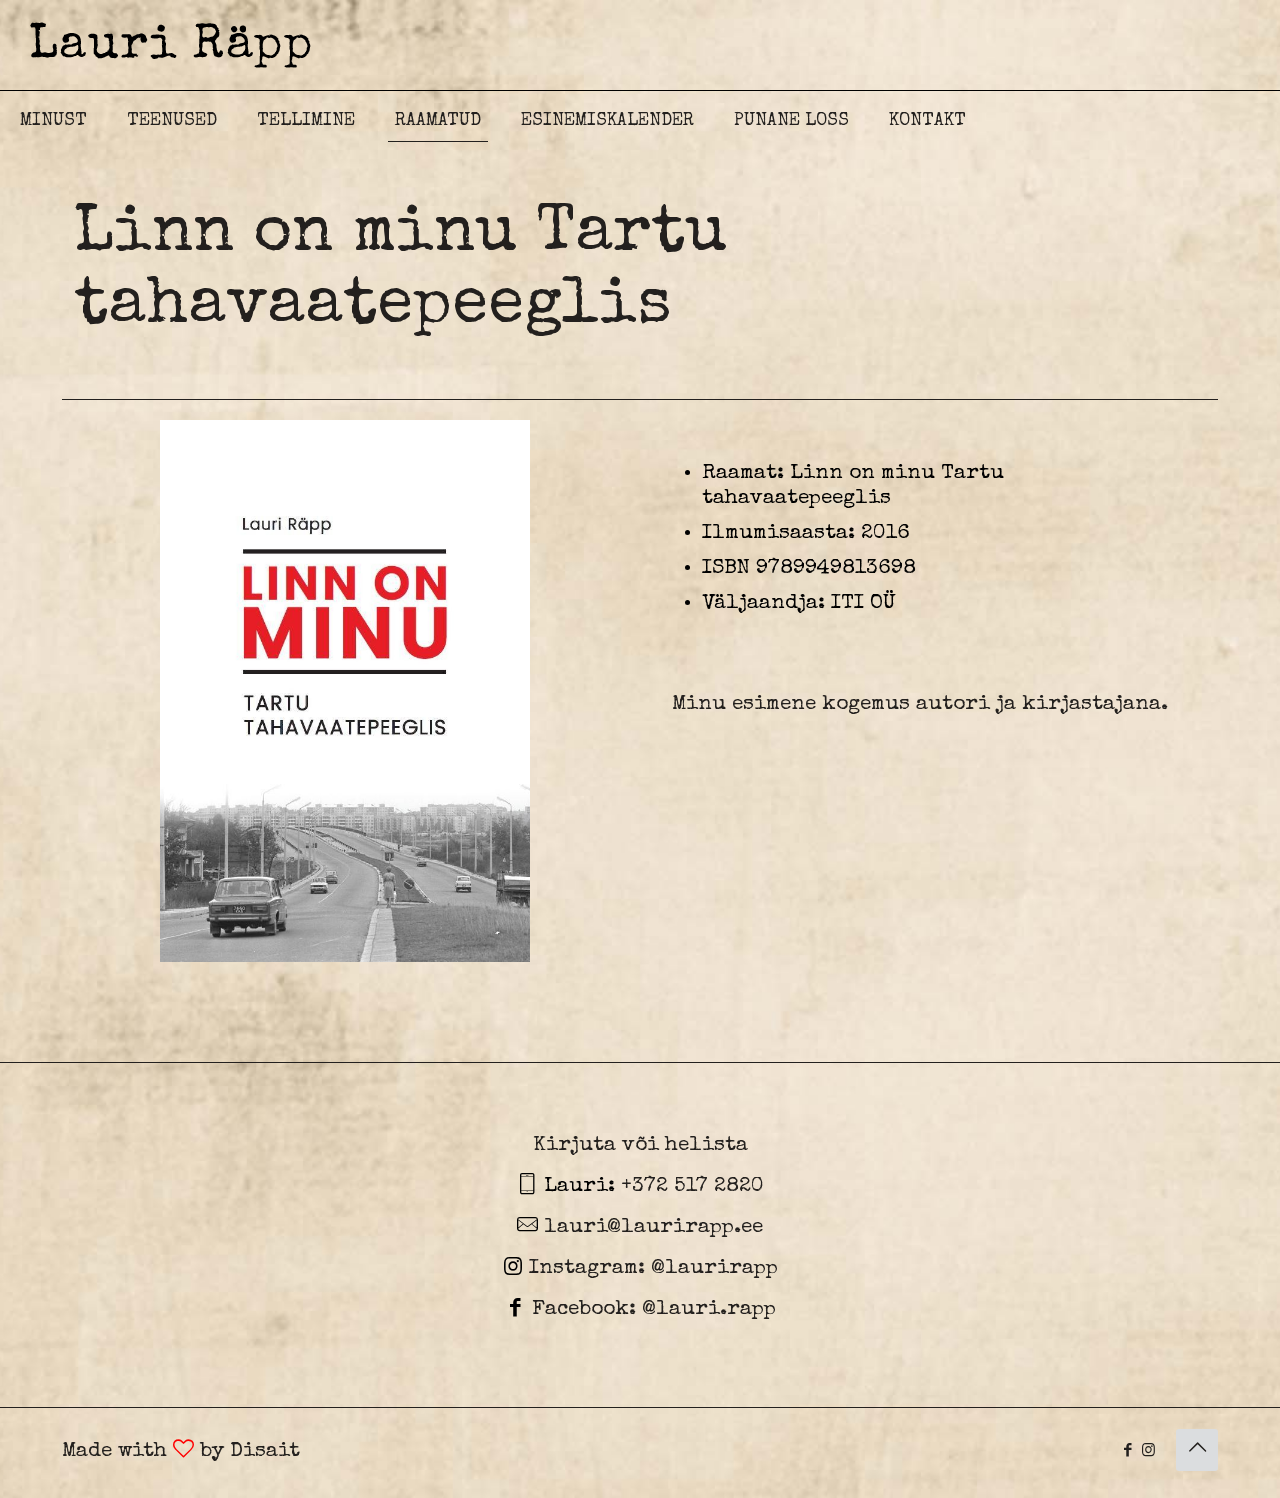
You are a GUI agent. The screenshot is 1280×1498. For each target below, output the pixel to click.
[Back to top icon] (1197, 1450)
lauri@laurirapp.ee (650, 1227)
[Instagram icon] (1148, 1451)
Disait (265, 1451)
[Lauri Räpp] (170, 45)
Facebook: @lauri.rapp (651, 1309)
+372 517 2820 (692, 1186)
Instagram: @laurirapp (650, 1268)
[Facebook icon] (1127, 1451)
